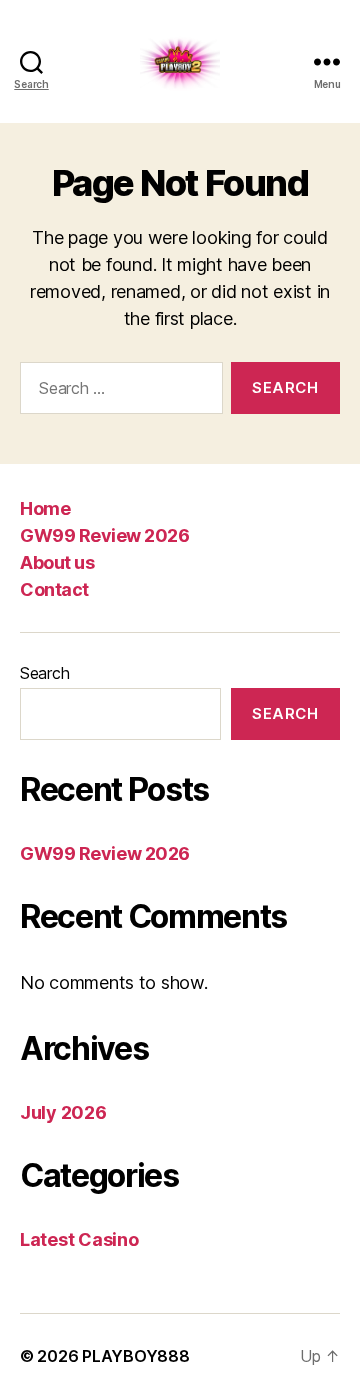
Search (44, 673)
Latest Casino (79, 1239)
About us (57, 562)
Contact (54, 589)
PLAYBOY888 (135, 1356)
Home (45, 508)
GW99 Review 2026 (104, 535)
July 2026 (63, 1112)
